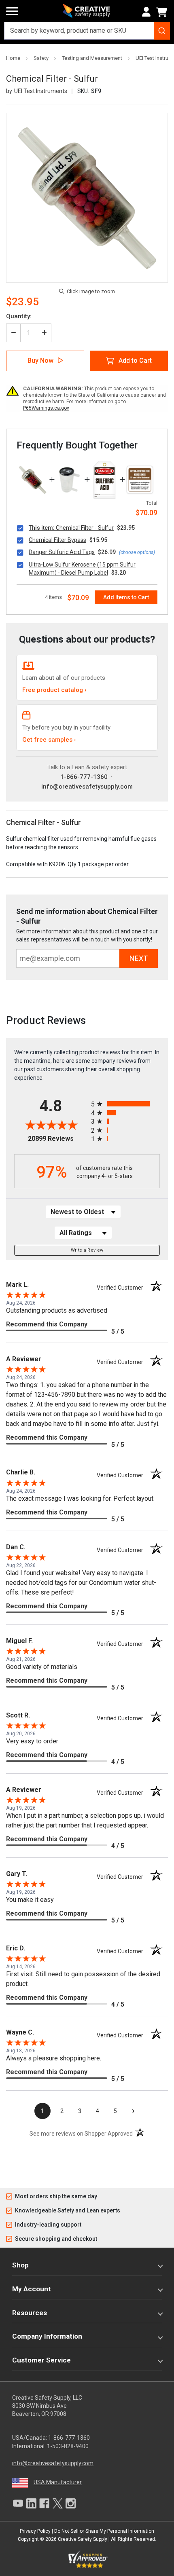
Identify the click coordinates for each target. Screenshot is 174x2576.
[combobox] (87, 31)
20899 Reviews (57, 1139)
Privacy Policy (35, 2531)
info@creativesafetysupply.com (87, 787)
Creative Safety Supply (83, 2539)
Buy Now (40, 361)
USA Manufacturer (58, 2482)
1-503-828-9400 (68, 2446)
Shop (20, 2265)
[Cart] (163, 12)
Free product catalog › (54, 690)
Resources (30, 2313)
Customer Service (41, 2360)
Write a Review (87, 1250)
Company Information (47, 2336)
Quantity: (19, 316)
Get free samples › (49, 740)
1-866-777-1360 (84, 777)
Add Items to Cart (126, 597)
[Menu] (12, 11)
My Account (32, 2289)
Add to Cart (135, 361)
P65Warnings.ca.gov (46, 408)
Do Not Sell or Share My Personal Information (104, 2531)
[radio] (125, 1104)
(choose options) (137, 552)
